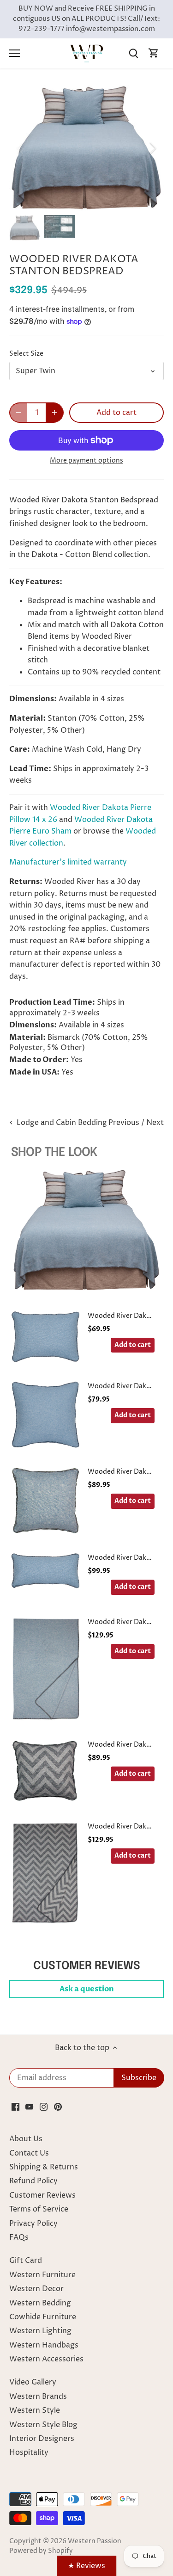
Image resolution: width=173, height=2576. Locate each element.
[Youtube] (29, 2107)
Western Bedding (40, 2303)
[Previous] (21, 148)
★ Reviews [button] (86, 2566)
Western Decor (36, 2289)
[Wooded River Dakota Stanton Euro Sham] (46, 1415)
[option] (86, 148)
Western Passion (95, 2541)
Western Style (35, 2410)
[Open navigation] (15, 53)
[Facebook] (15, 2107)
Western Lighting (40, 2331)
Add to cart (133, 1345)
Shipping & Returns (44, 2167)
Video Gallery (33, 2382)
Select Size (26, 354)
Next (155, 1123)
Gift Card (26, 2261)
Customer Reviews (42, 2195)
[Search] (133, 53)
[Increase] (54, 413)
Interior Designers (42, 2439)
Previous (124, 1123)
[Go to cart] (154, 53)
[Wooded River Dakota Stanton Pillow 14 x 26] (46, 1576)
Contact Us (29, 2153)
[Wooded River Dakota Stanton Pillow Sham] (46, 1337)
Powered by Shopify (41, 2551)
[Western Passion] (87, 53)
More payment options (86, 460)
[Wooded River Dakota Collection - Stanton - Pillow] (46, 1500)
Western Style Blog (43, 2425)
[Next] (152, 148)
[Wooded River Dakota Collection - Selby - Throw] (46, 1873)
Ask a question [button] (87, 1989)
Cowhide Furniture (43, 2317)
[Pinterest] (58, 2107)
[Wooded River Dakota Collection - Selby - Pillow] (46, 1772)
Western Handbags (44, 2345)
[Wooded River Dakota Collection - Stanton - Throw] (46, 1669)
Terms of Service (39, 2209)
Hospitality (29, 2452)
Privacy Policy (33, 2224)
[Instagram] (44, 2107)
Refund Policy (33, 2181)
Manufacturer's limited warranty (68, 862)
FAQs (19, 2237)
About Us (26, 2139)
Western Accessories (46, 2359)
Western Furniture (42, 2275)
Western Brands (38, 2397)
